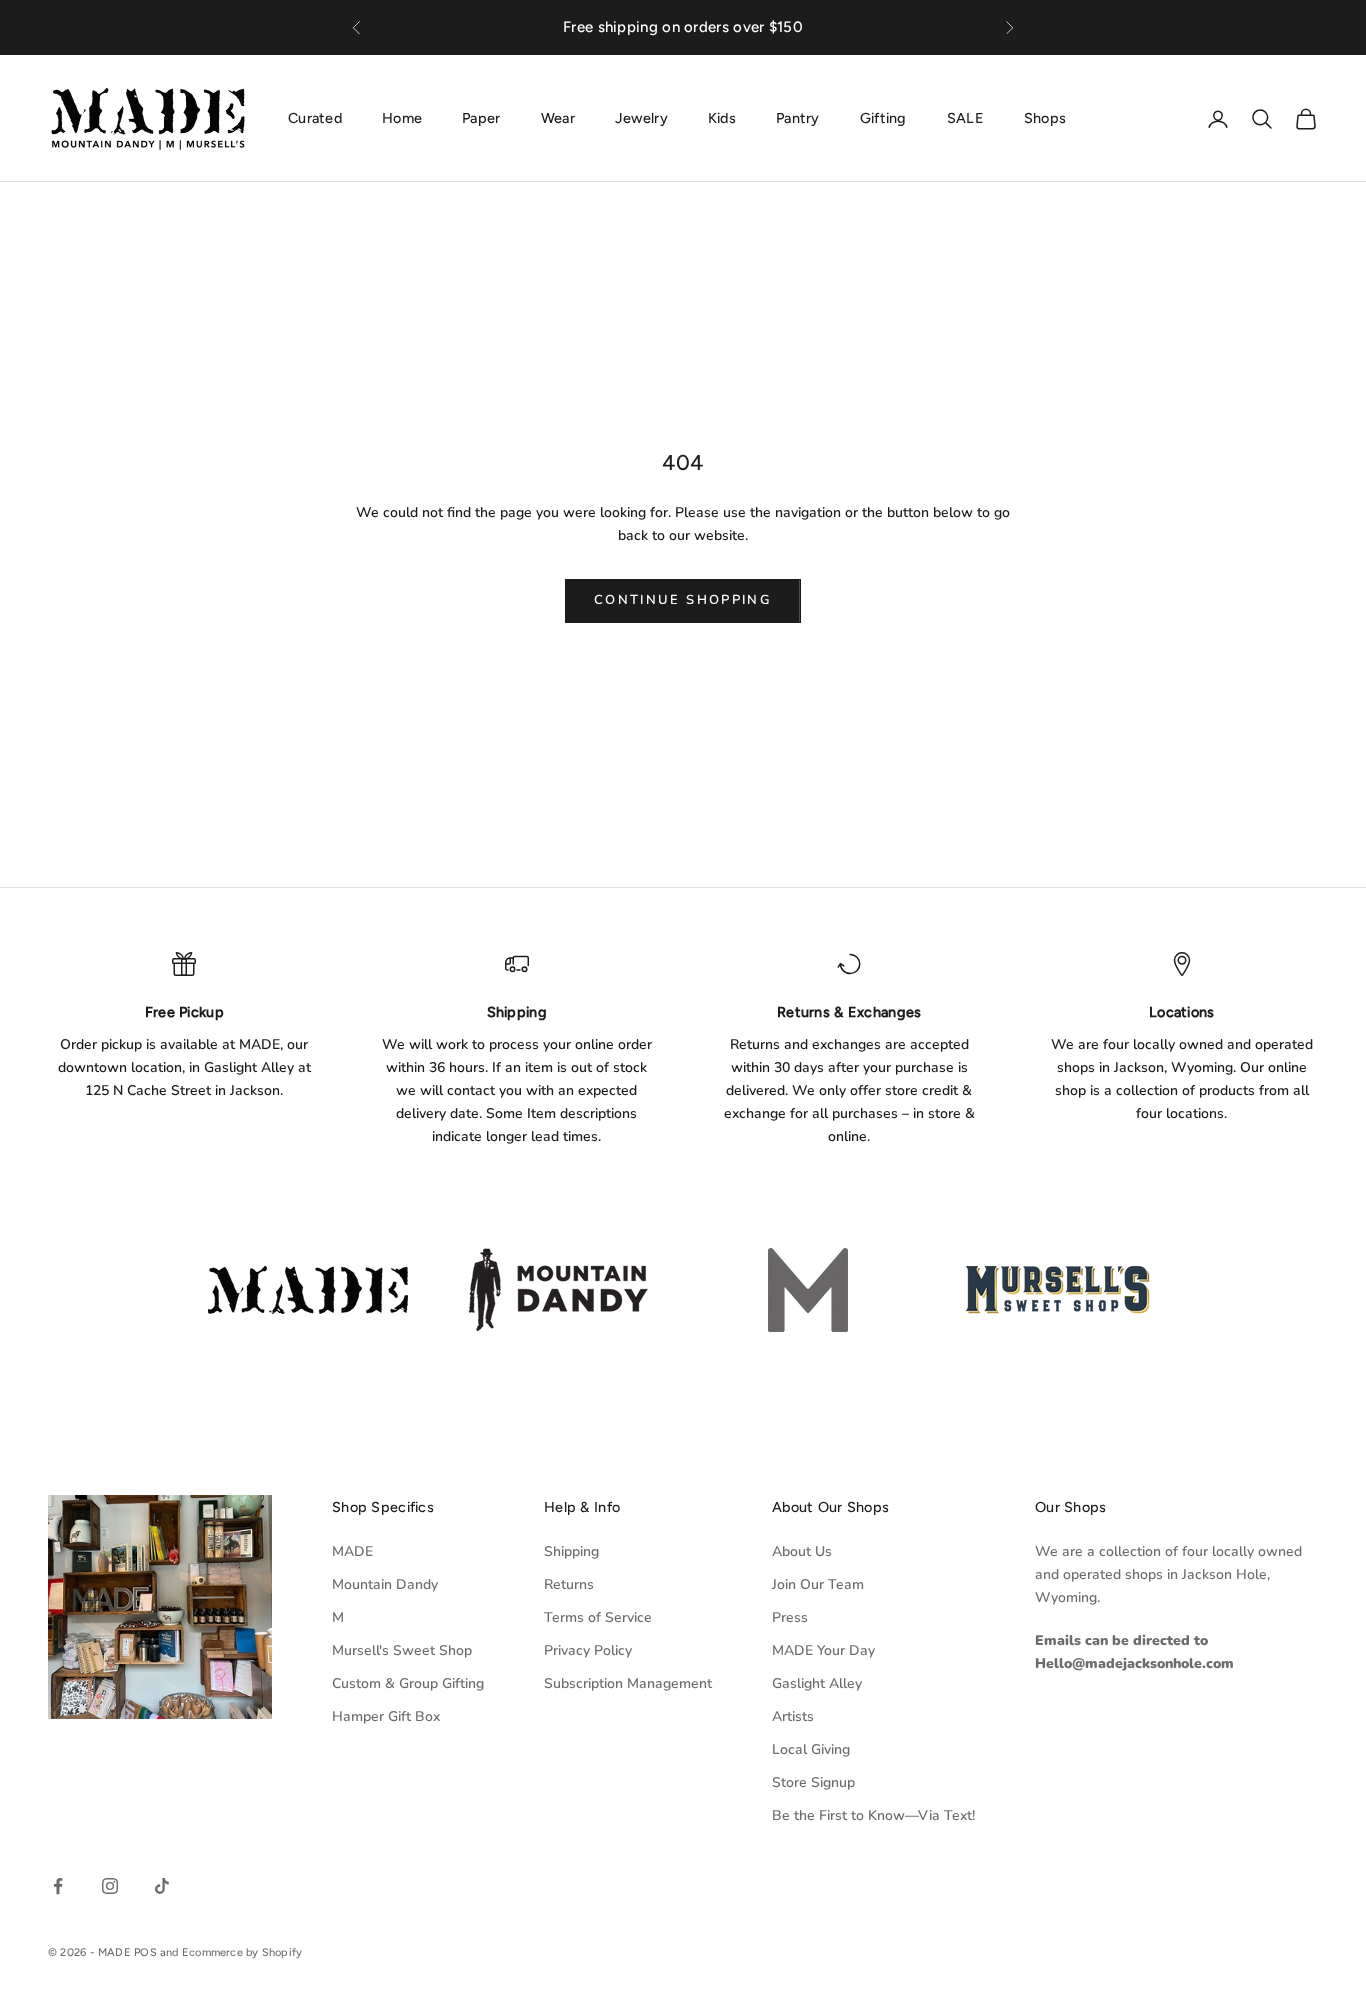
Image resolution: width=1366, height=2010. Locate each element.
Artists (793, 1716)
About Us (802, 1551)
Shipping (571, 1551)
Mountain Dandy (385, 1584)
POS (145, 1952)
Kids (722, 118)
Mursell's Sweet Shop (402, 1650)
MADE (352, 1551)
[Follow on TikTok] (162, 1886)
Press (790, 1617)
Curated (315, 118)
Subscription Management (628, 1683)
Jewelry (641, 118)
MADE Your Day (823, 1650)
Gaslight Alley (817, 1683)
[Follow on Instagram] (110, 1886)
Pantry (798, 118)
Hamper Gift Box (386, 1716)
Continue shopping (683, 600)
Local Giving (811, 1749)
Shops (1045, 118)
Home (402, 118)
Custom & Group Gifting (408, 1683)
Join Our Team (818, 1584)
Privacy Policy (588, 1650)
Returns (569, 1584)
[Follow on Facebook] (58, 1886)
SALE (965, 118)
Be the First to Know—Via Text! (873, 1815)
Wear (558, 118)
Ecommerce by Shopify (242, 1952)
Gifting (883, 118)
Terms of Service (598, 1617)
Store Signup (813, 1782)
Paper (481, 118)
